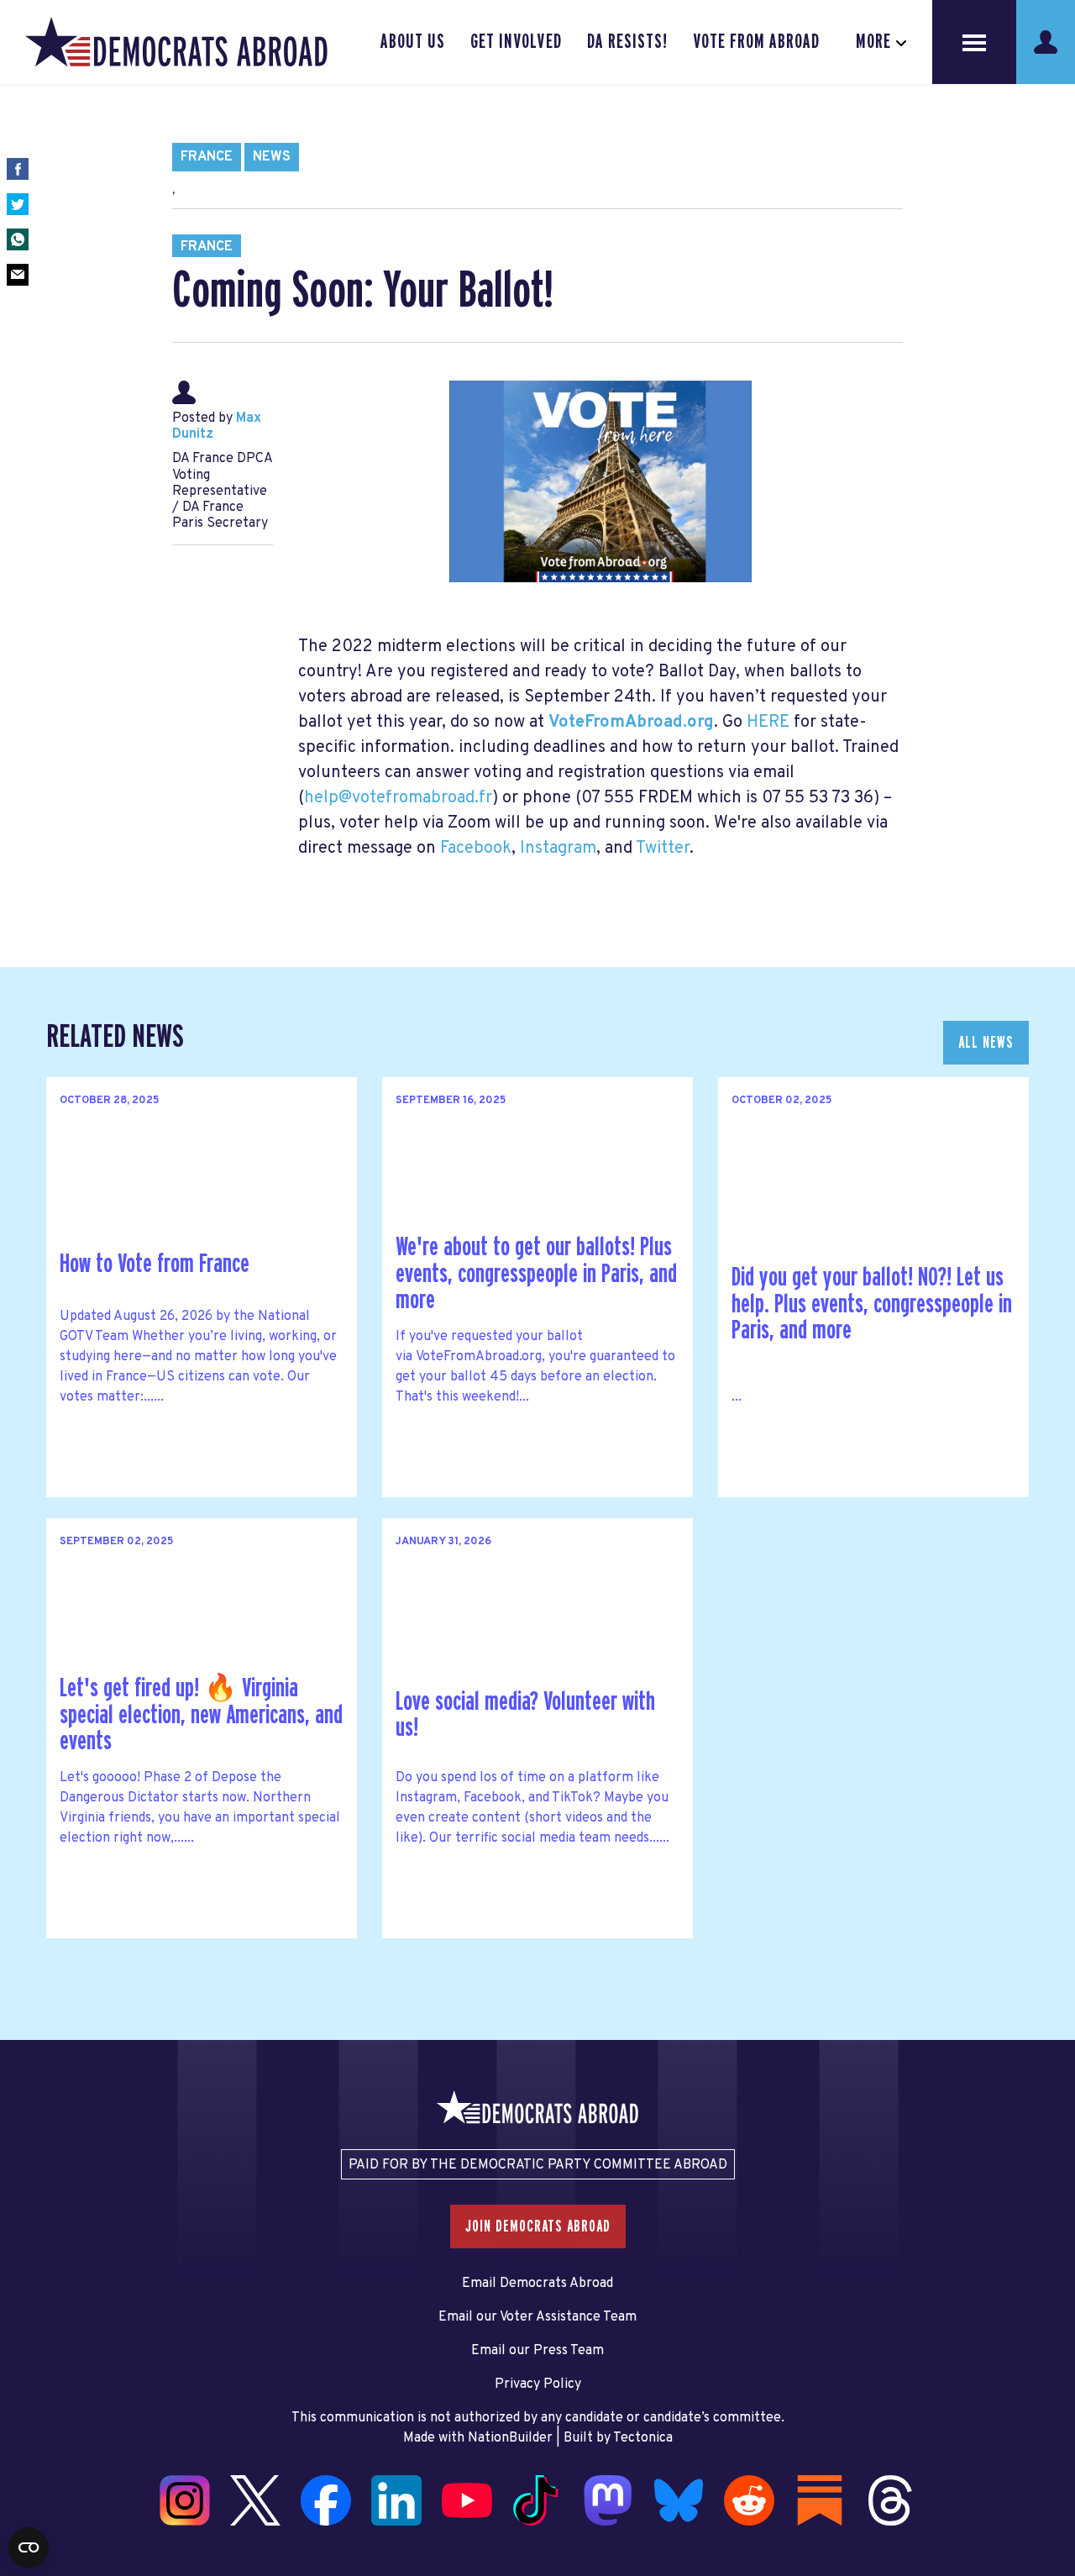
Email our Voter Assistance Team (537, 2317)
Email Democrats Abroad (537, 2284)
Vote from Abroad (756, 42)
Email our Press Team (537, 2351)
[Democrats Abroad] (176, 42)
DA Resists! (627, 42)
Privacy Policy (538, 2384)
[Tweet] (18, 204)
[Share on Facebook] (18, 169)
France (207, 157)
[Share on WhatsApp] (18, 239)
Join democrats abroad (538, 2226)
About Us (413, 42)
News (272, 157)
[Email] (18, 275)
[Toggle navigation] (974, 42)
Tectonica (643, 2438)
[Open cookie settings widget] (29, 2547)
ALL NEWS (986, 1043)
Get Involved (516, 42)
